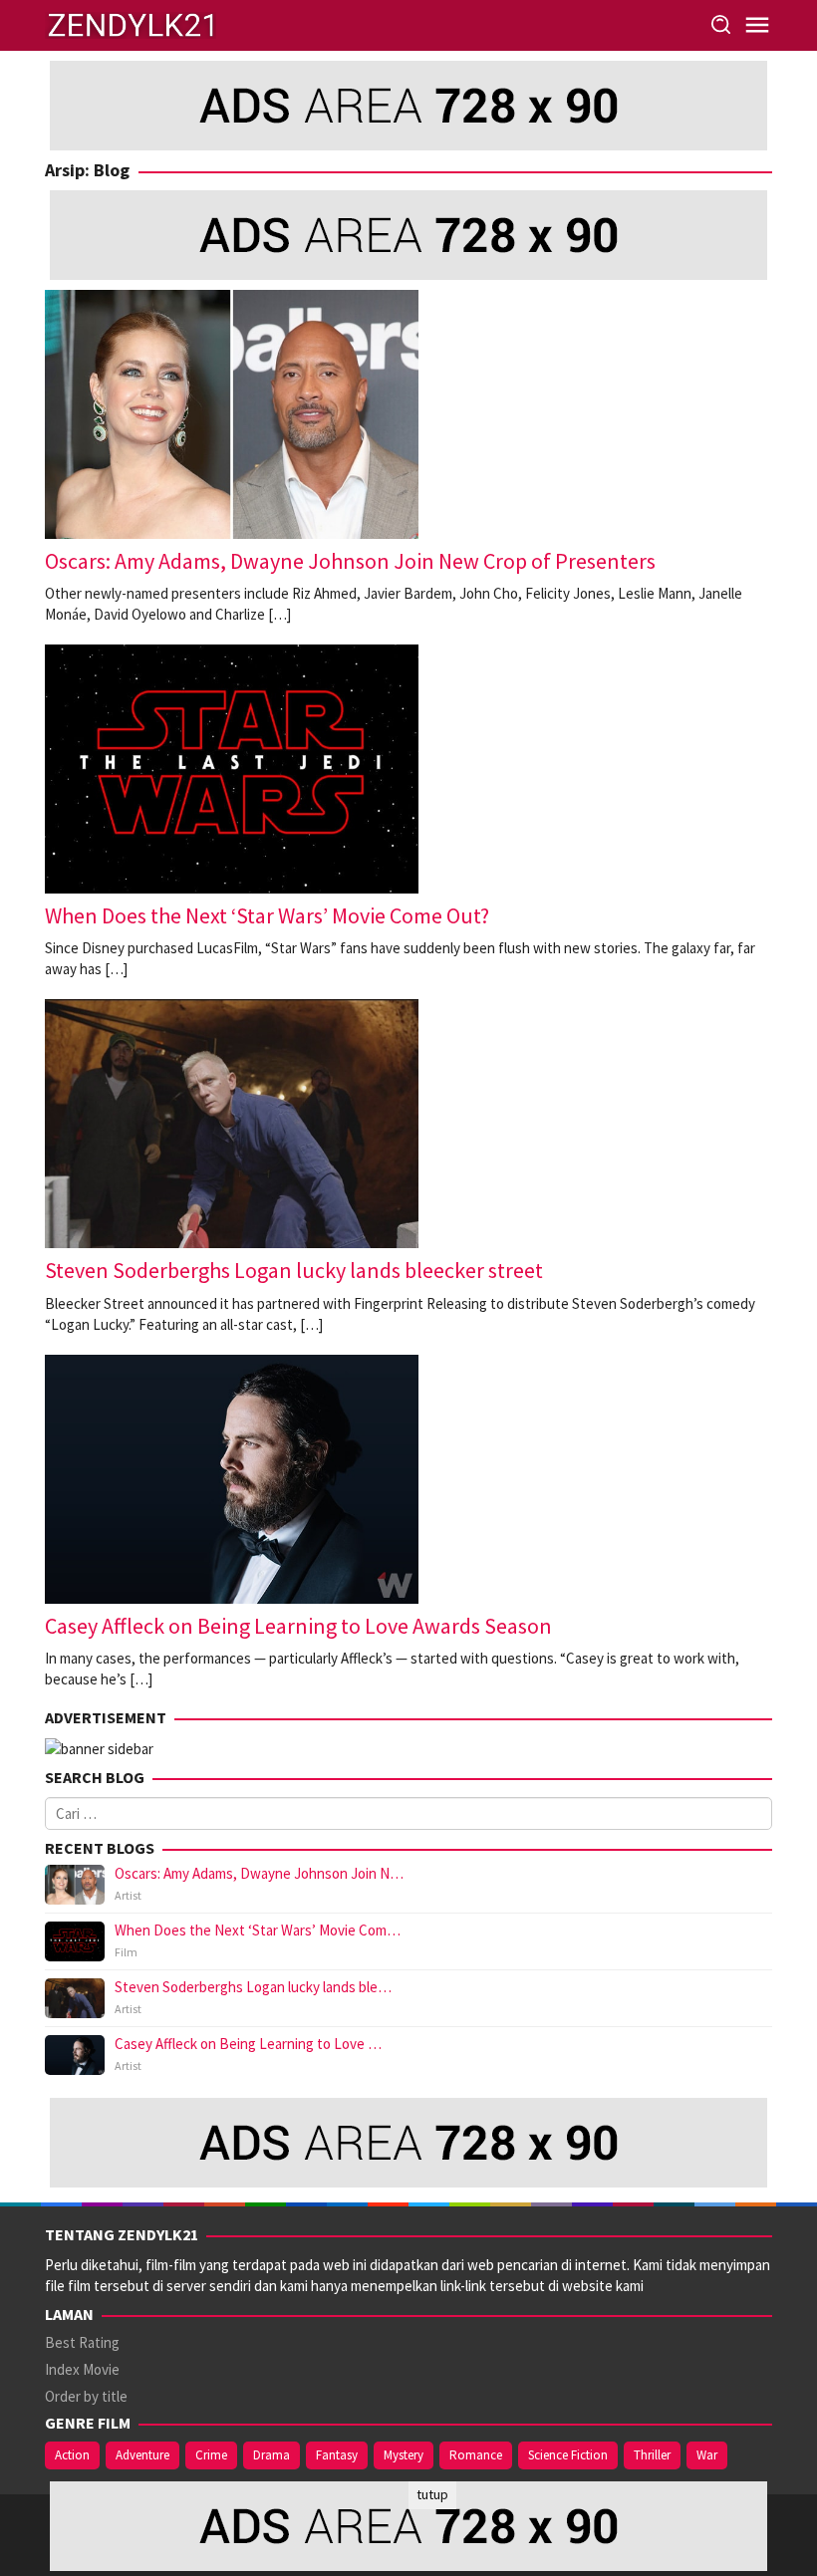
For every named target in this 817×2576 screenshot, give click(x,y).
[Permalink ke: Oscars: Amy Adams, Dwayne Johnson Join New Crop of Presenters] (232, 413)
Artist (128, 1895)
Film (126, 1952)
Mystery (404, 2455)
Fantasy (337, 2455)
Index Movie (82, 2369)
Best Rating (82, 2342)
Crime (211, 2455)
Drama (272, 2455)
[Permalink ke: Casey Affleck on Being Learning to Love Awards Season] (232, 1477)
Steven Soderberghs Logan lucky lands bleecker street (294, 1270)
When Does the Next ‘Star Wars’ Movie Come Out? (267, 915)
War (707, 2455)
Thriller (652, 2455)
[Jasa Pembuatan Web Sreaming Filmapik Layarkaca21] (131, 23)
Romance (476, 2455)
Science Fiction (568, 2455)
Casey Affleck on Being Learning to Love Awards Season (298, 1626)
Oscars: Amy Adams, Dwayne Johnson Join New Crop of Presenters (350, 561)
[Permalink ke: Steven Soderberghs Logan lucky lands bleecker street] (232, 1122)
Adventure (142, 2455)
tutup (432, 2494)
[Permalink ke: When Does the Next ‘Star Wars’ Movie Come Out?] (232, 768)
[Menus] (757, 25)
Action (72, 2455)
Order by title (86, 2396)
